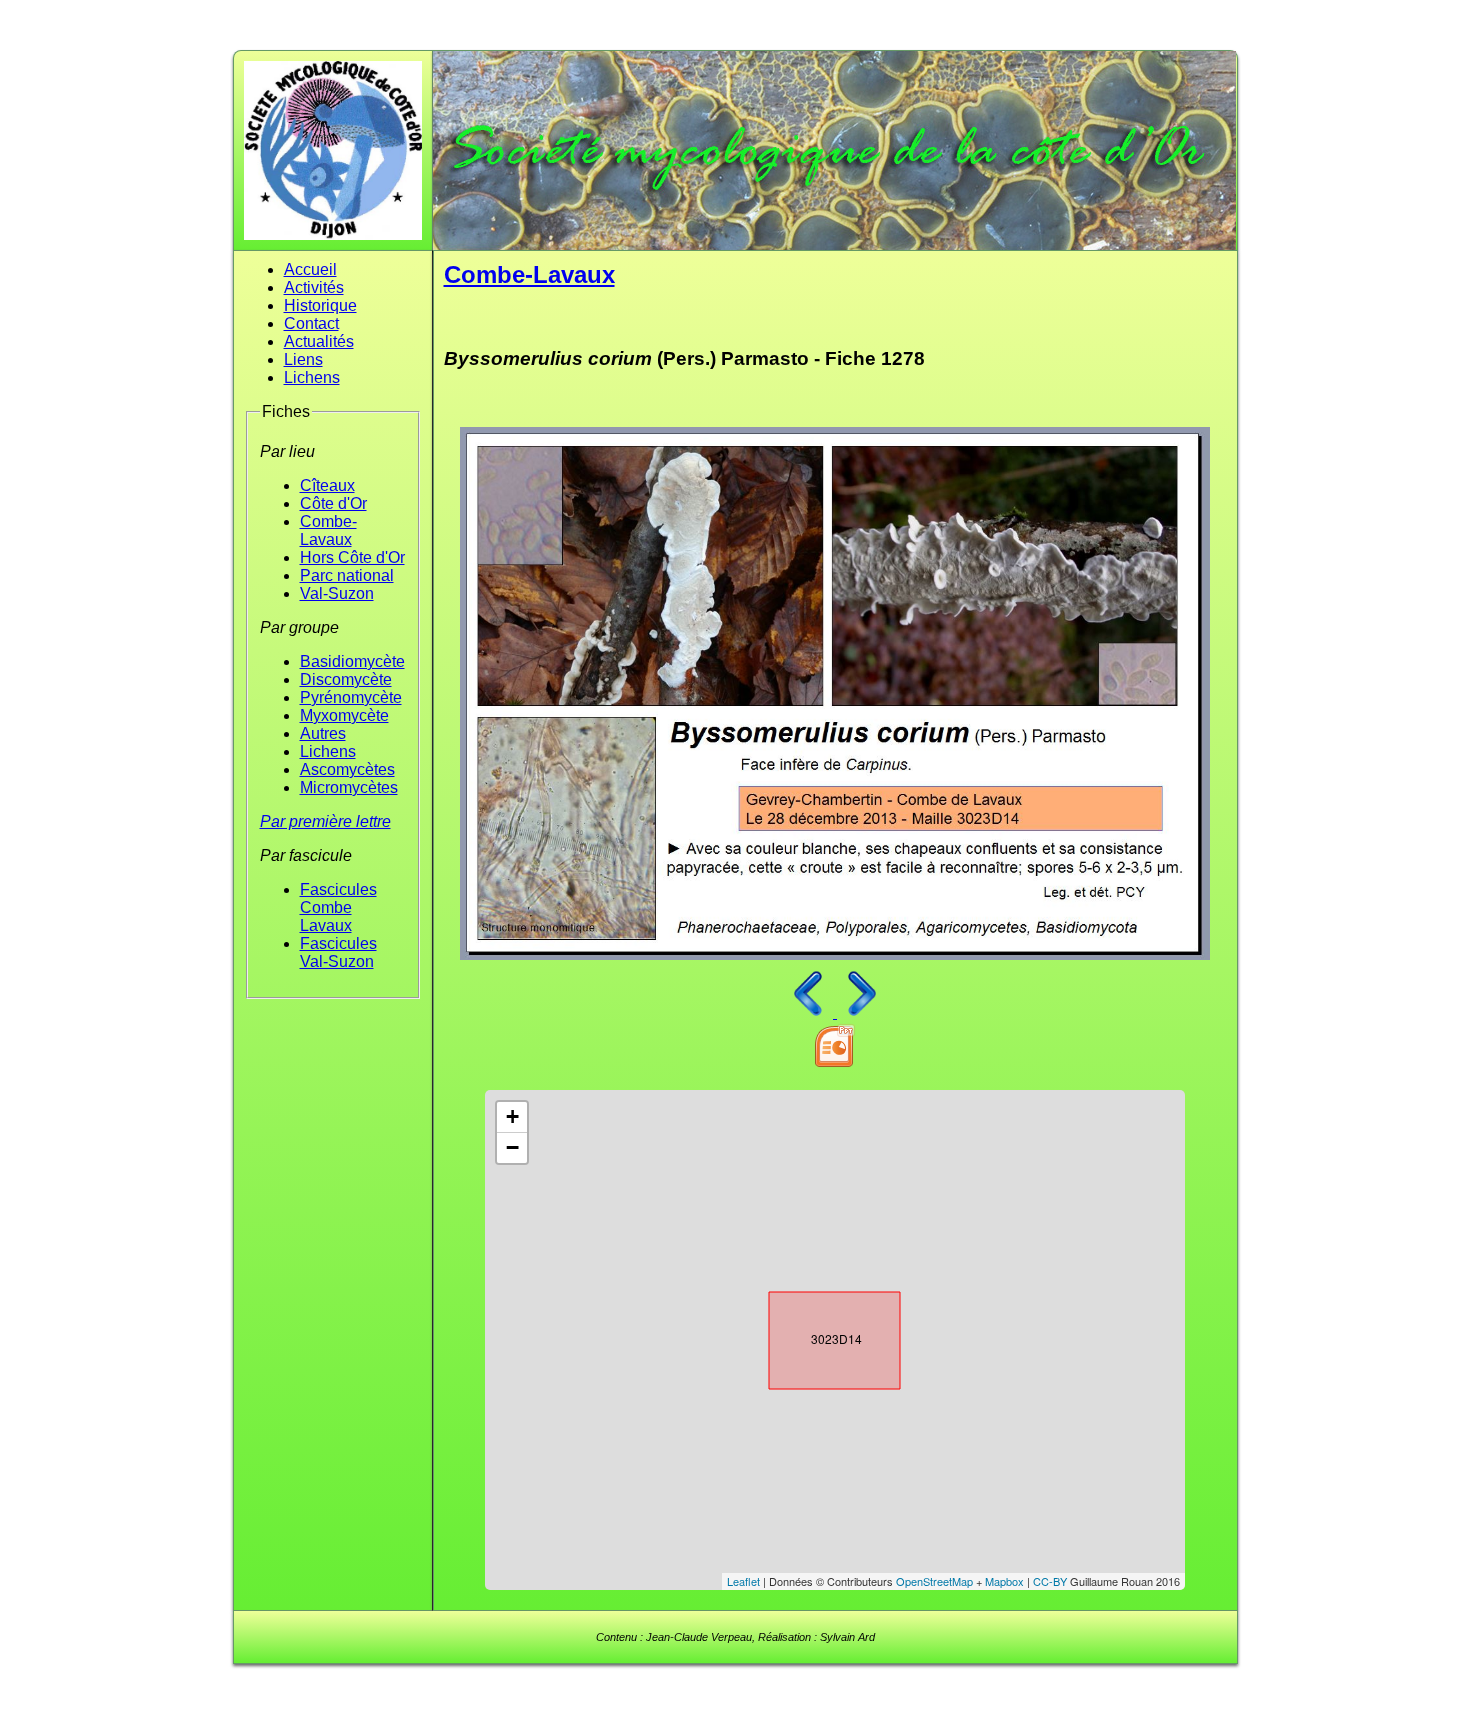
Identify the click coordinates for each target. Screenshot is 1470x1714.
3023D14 (817, 1336)
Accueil (310, 269)
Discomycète (346, 679)
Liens (303, 359)
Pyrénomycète (351, 697)
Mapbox (1004, 1581)
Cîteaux (327, 485)
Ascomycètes (347, 769)
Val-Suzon (337, 593)
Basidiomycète (352, 661)
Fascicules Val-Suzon (338, 952)
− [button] (512, 1147)
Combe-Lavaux (328, 530)
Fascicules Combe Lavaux (338, 907)
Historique (320, 305)
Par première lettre (325, 821)
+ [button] (512, 1116)
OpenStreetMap (934, 1581)
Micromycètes (349, 787)
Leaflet (743, 1581)
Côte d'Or (333, 503)
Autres (323, 733)
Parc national (347, 575)
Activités (314, 287)
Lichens (312, 377)
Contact (311, 323)
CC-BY (1050, 1581)
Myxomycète (344, 715)
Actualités (319, 341)
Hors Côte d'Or (352, 557)
